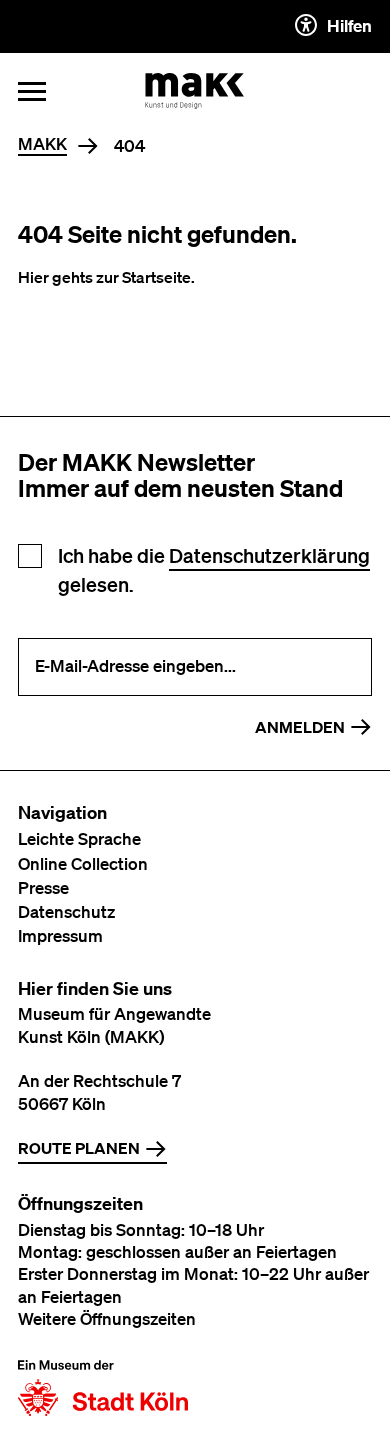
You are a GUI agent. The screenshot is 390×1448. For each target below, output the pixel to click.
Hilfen (349, 25)
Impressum (60, 935)
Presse (43, 887)
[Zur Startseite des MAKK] (195, 91)
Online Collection (83, 863)
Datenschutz (66, 911)
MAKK (42, 144)
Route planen (79, 1148)
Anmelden (300, 727)
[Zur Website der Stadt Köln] (103, 1388)
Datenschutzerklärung (269, 555)
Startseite (156, 277)
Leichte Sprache (79, 838)
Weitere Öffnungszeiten (107, 1318)
